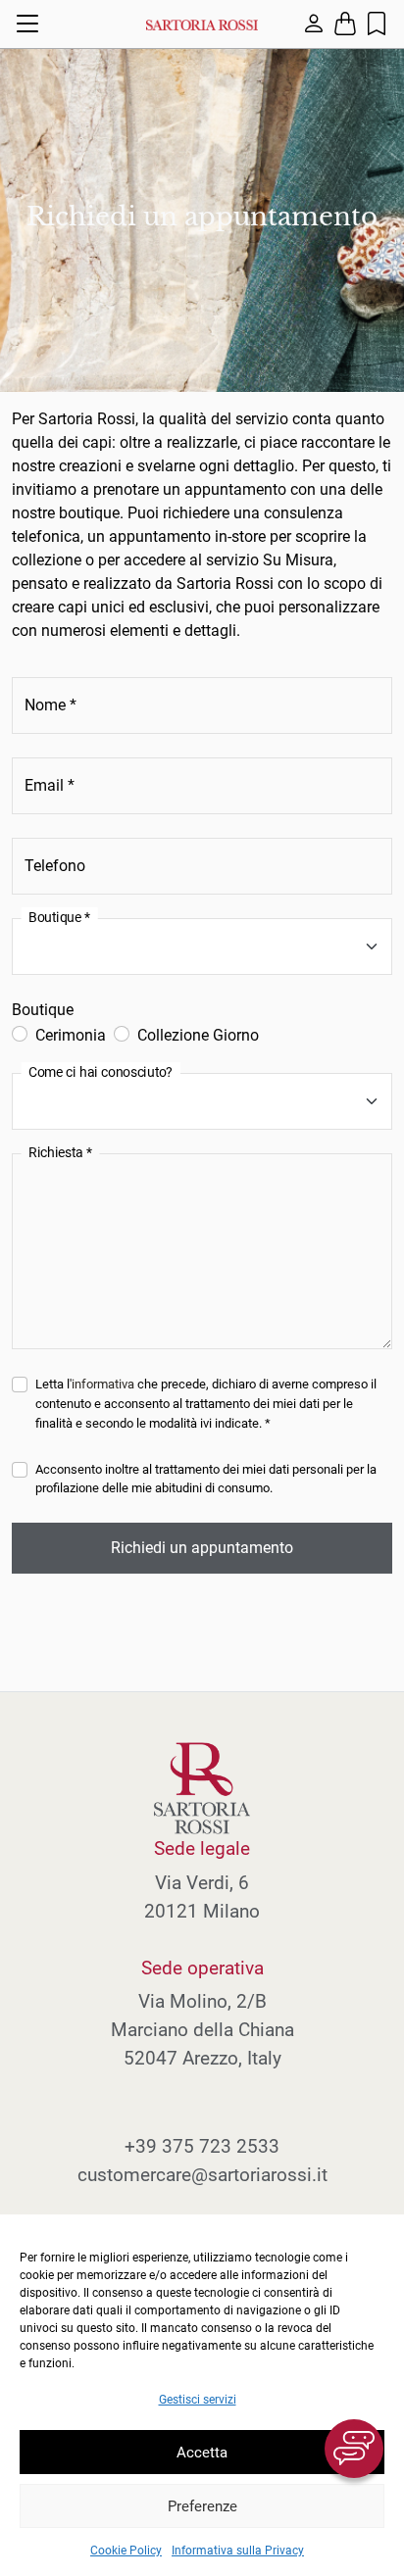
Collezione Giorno (198, 1035)
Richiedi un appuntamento (202, 1548)
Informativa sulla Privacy (238, 2551)
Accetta (202, 2453)
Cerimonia (71, 1035)
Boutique (43, 1010)
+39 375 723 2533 (202, 2146)
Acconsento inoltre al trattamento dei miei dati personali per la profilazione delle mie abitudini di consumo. (206, 1479)
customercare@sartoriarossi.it (202, 2175)
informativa (103, 1384)
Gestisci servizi (198, 2400)
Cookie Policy (126, 2551)
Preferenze (202, 2506)
